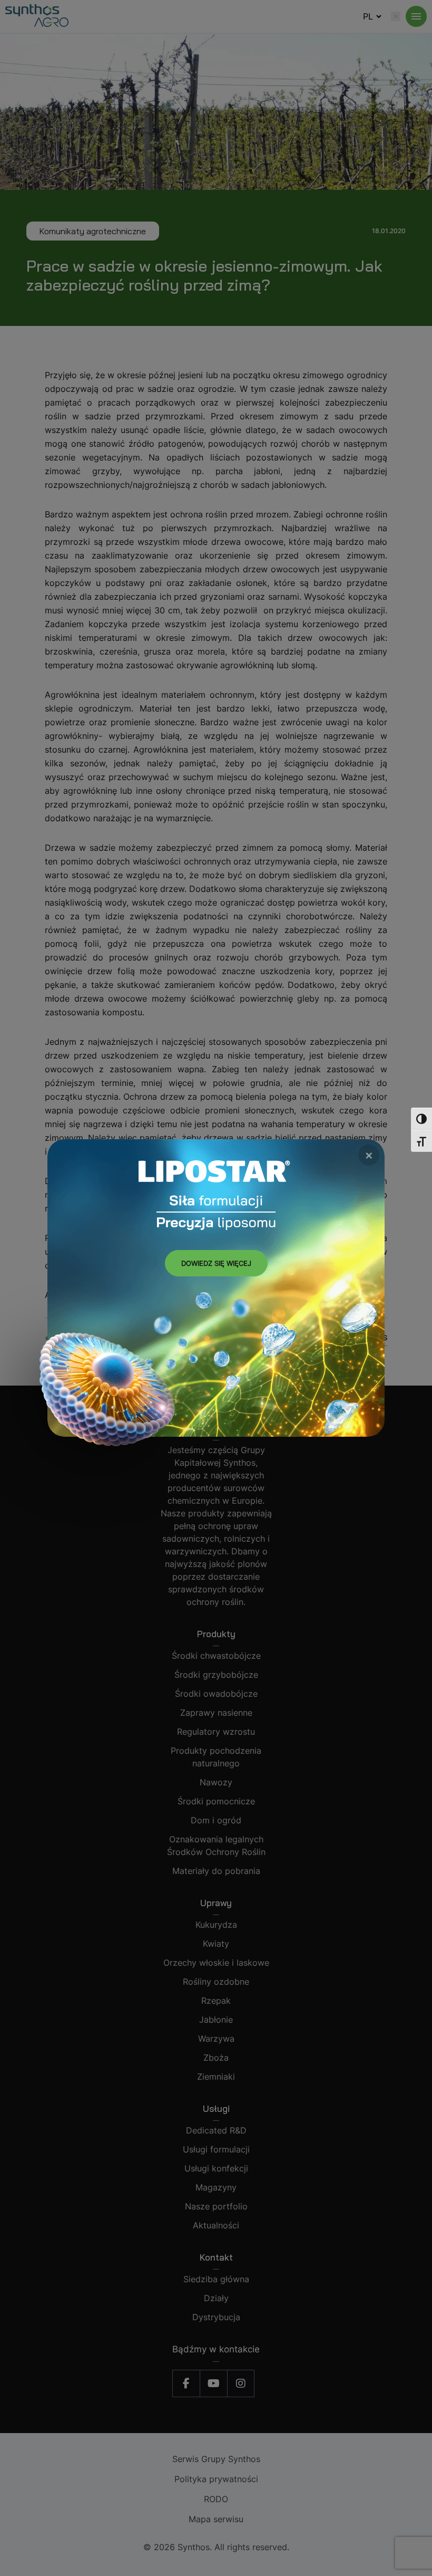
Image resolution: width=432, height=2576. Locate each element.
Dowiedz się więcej (216, 1263)
